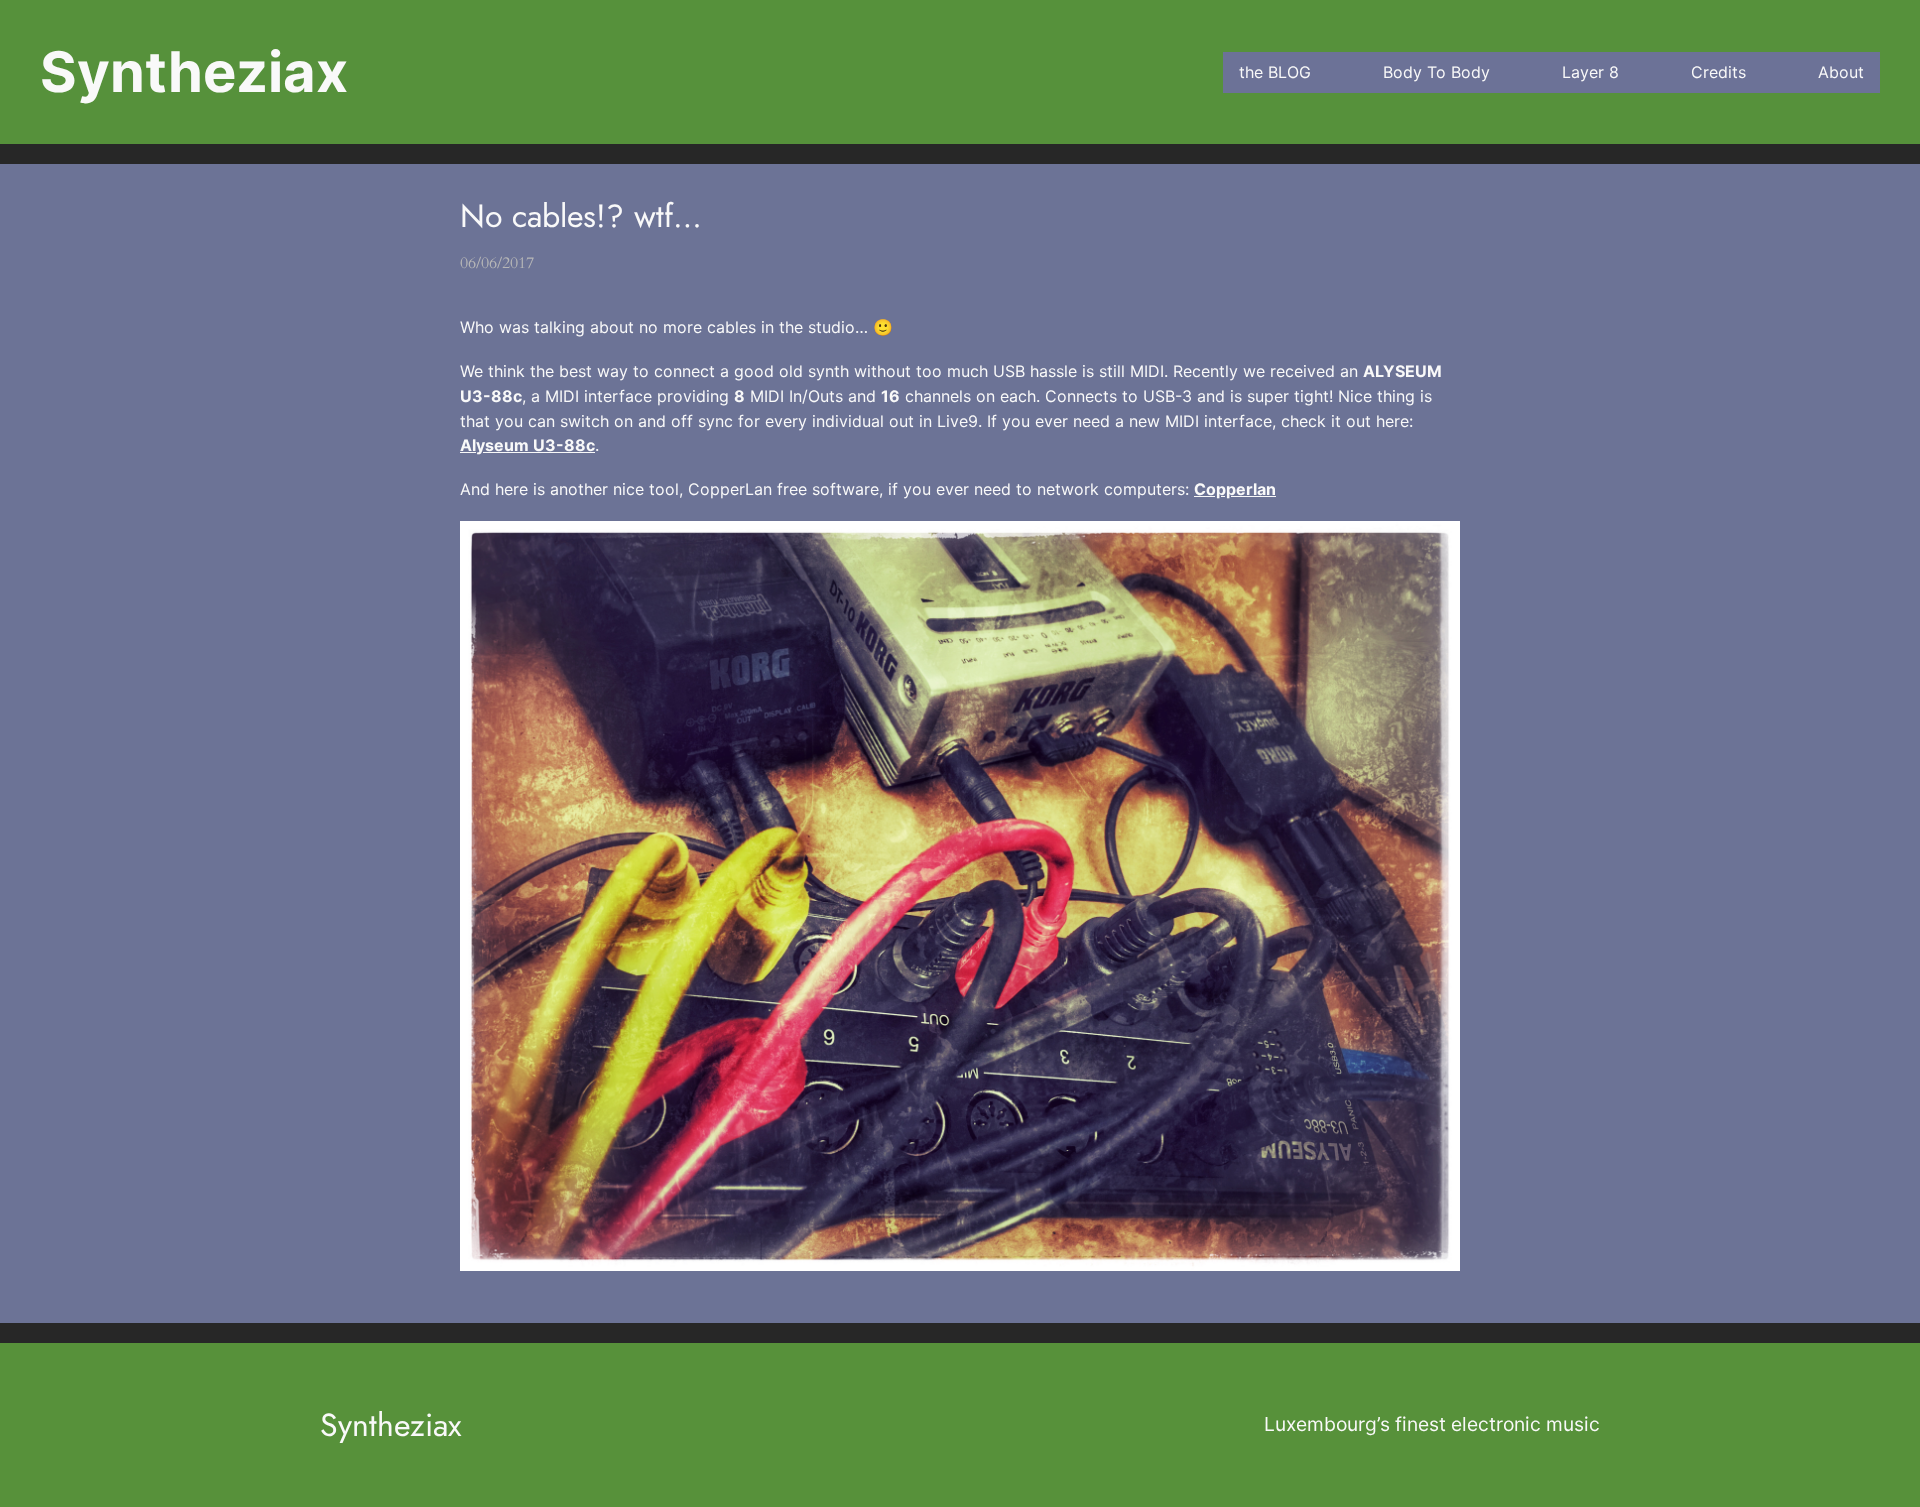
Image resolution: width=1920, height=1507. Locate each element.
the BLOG (1275, 72)
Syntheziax (194, 72)
